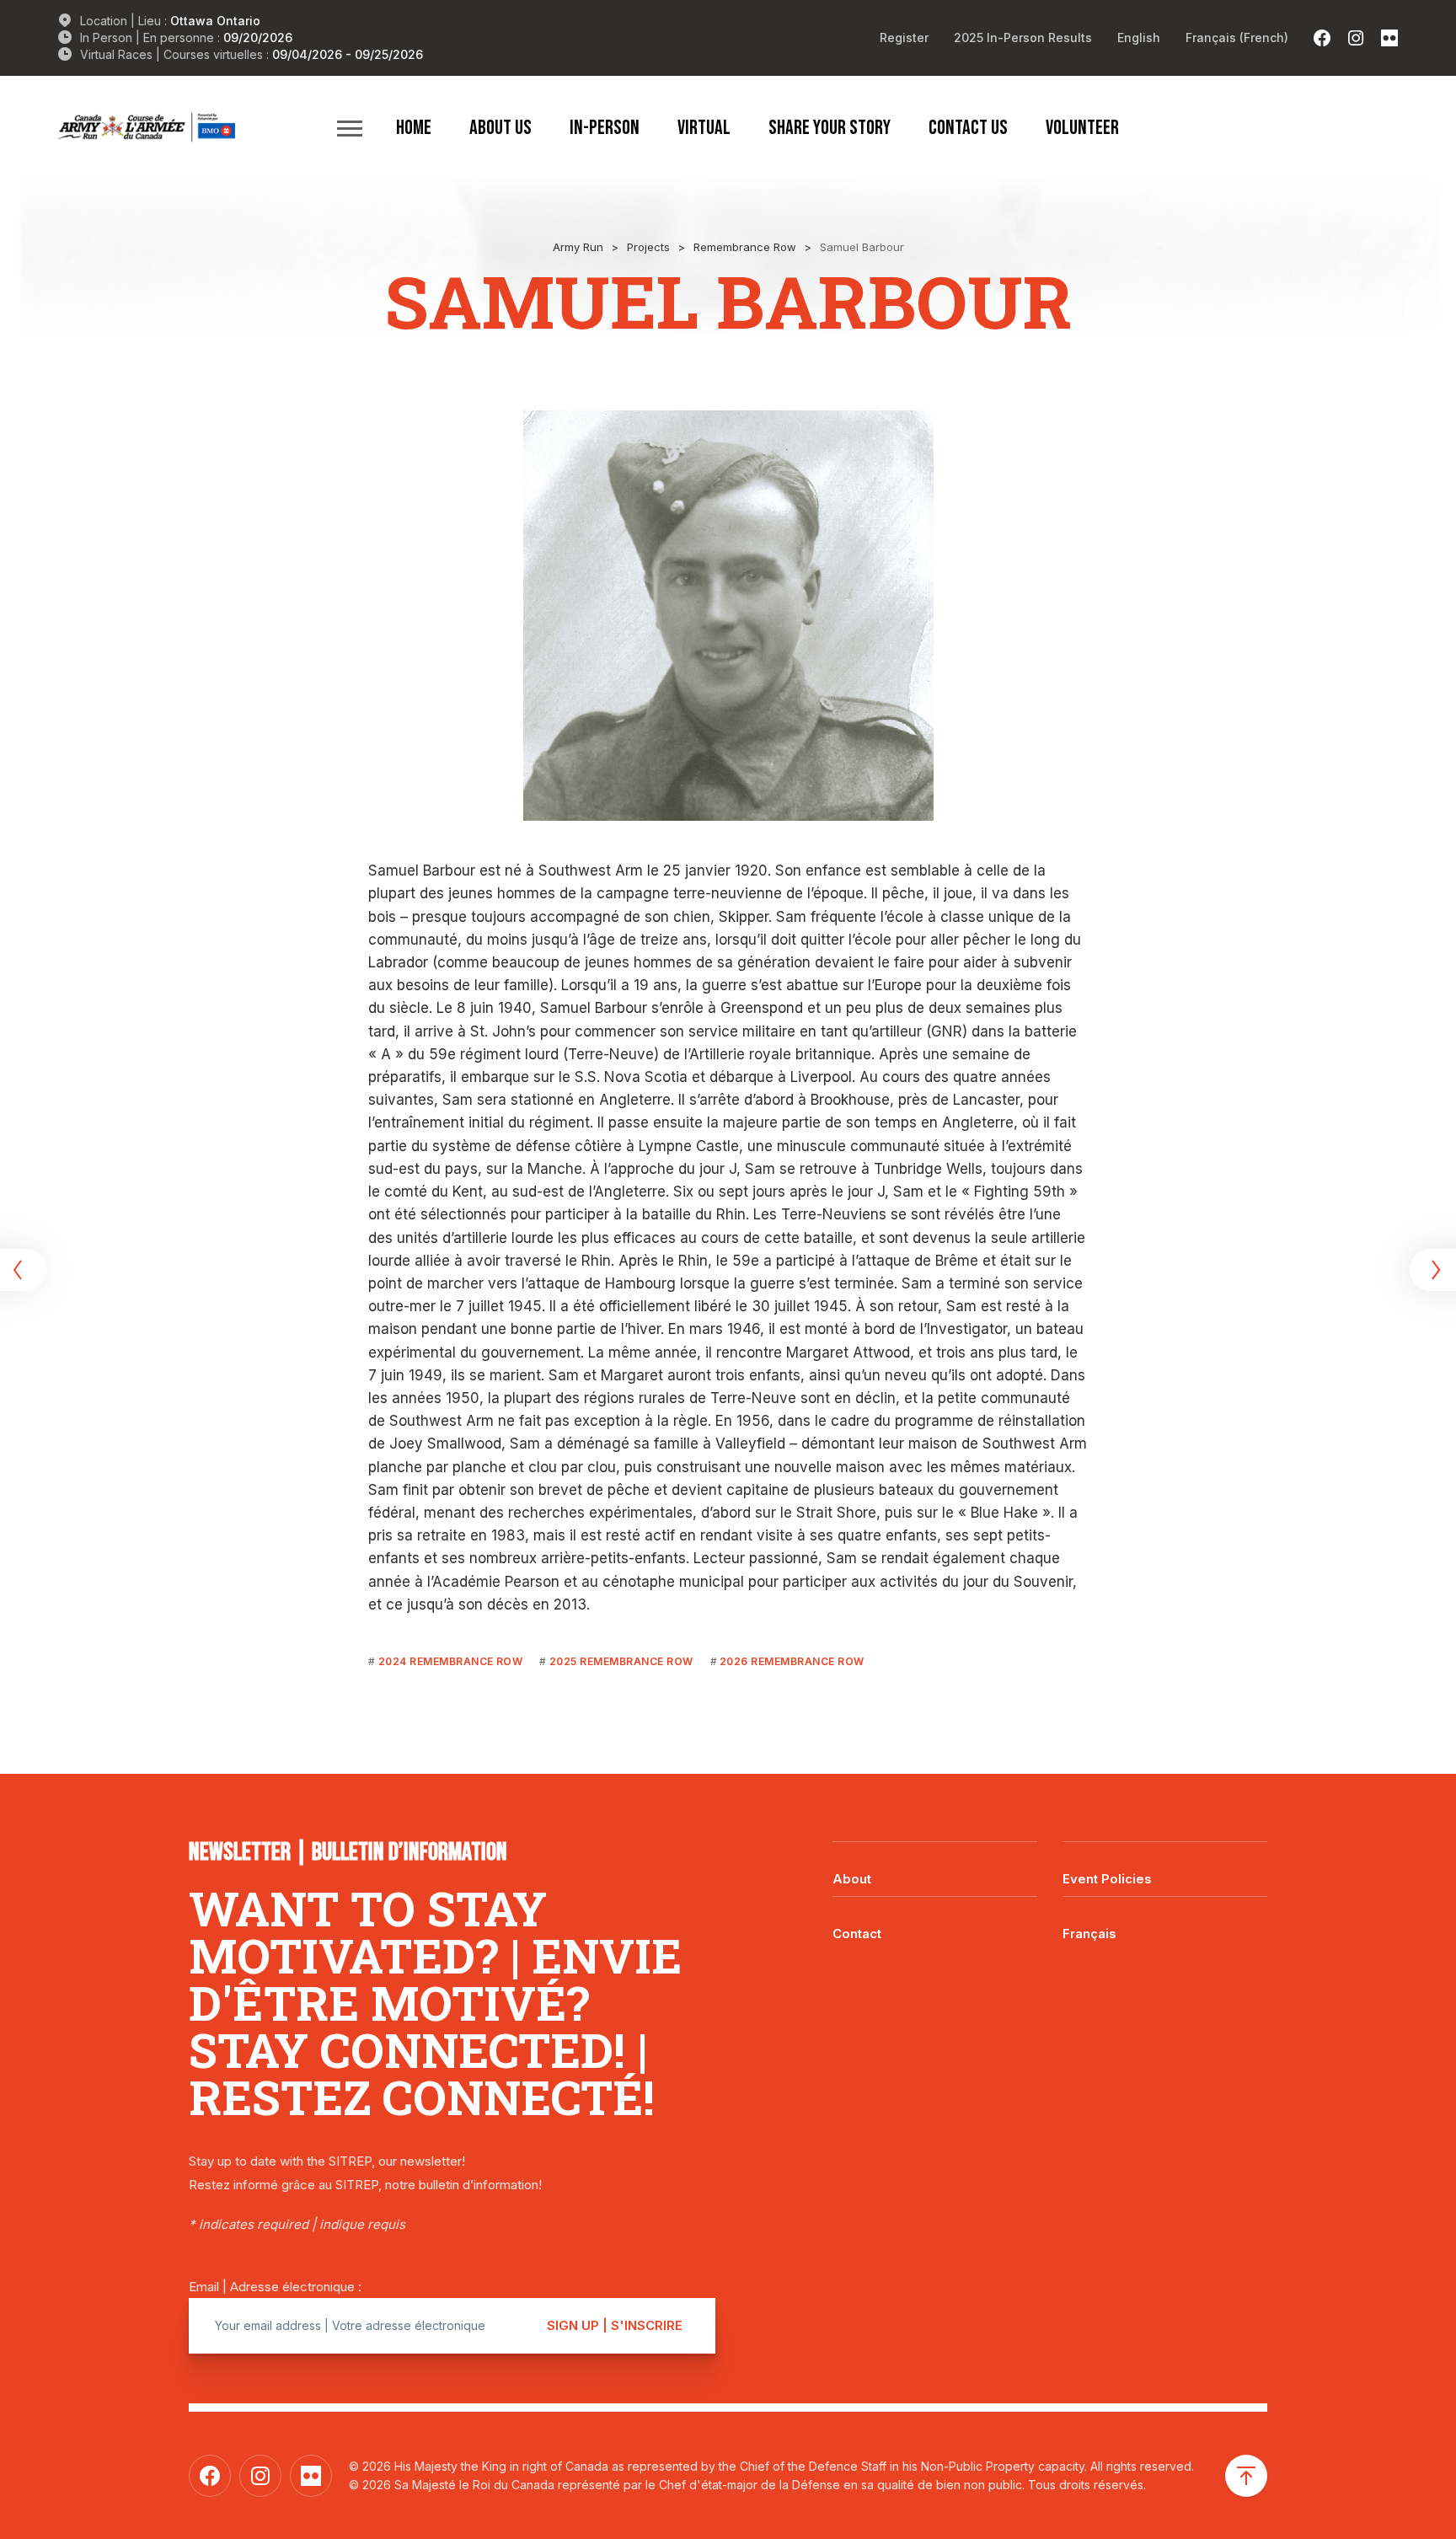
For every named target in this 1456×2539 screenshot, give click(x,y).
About (852, 1879)
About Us (500, 127)
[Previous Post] (25, 1270)
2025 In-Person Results (1023, 37)
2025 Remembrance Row (621, 1661)
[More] (350, 128)
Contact (857, 1934)
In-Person (605, 127)
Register (904, 37)
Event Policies (1107, 1879)
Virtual (704, 127)
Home (414, 127)
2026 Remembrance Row (792, 1661)
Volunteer (1082, 127)
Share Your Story (830, 127)
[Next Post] (1431, 1270)
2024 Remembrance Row (450, 1661)
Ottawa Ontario (215, 21)
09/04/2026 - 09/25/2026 (348, 54)
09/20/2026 (258, 37)
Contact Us (968, 127)
